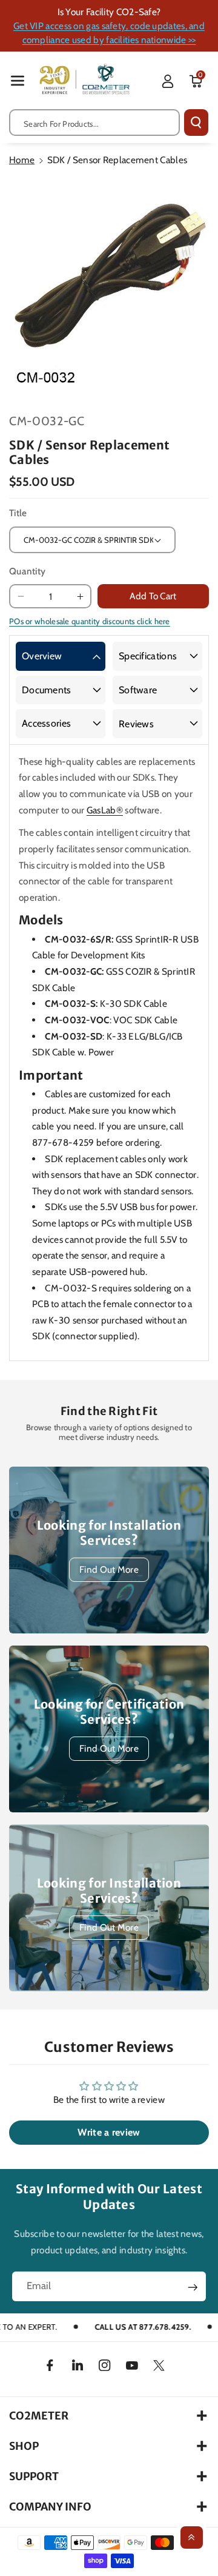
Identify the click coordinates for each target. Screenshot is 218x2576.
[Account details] (168, 81)
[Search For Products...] (196, 123)
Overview (42, 656)
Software (138, 690)
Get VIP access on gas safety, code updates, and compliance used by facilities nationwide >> (109, 33)
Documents (47, 690)
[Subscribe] (193, 2287)
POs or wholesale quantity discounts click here (90, 621)
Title (18, 513)
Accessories (46, 723)
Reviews (136, 724)
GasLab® (105, 810)
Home (22, 160)
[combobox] (94, 123)
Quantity (27, 571)
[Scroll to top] (192, 2537)
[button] (18, 80)
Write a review (109, 2132)
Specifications (148, 656)
